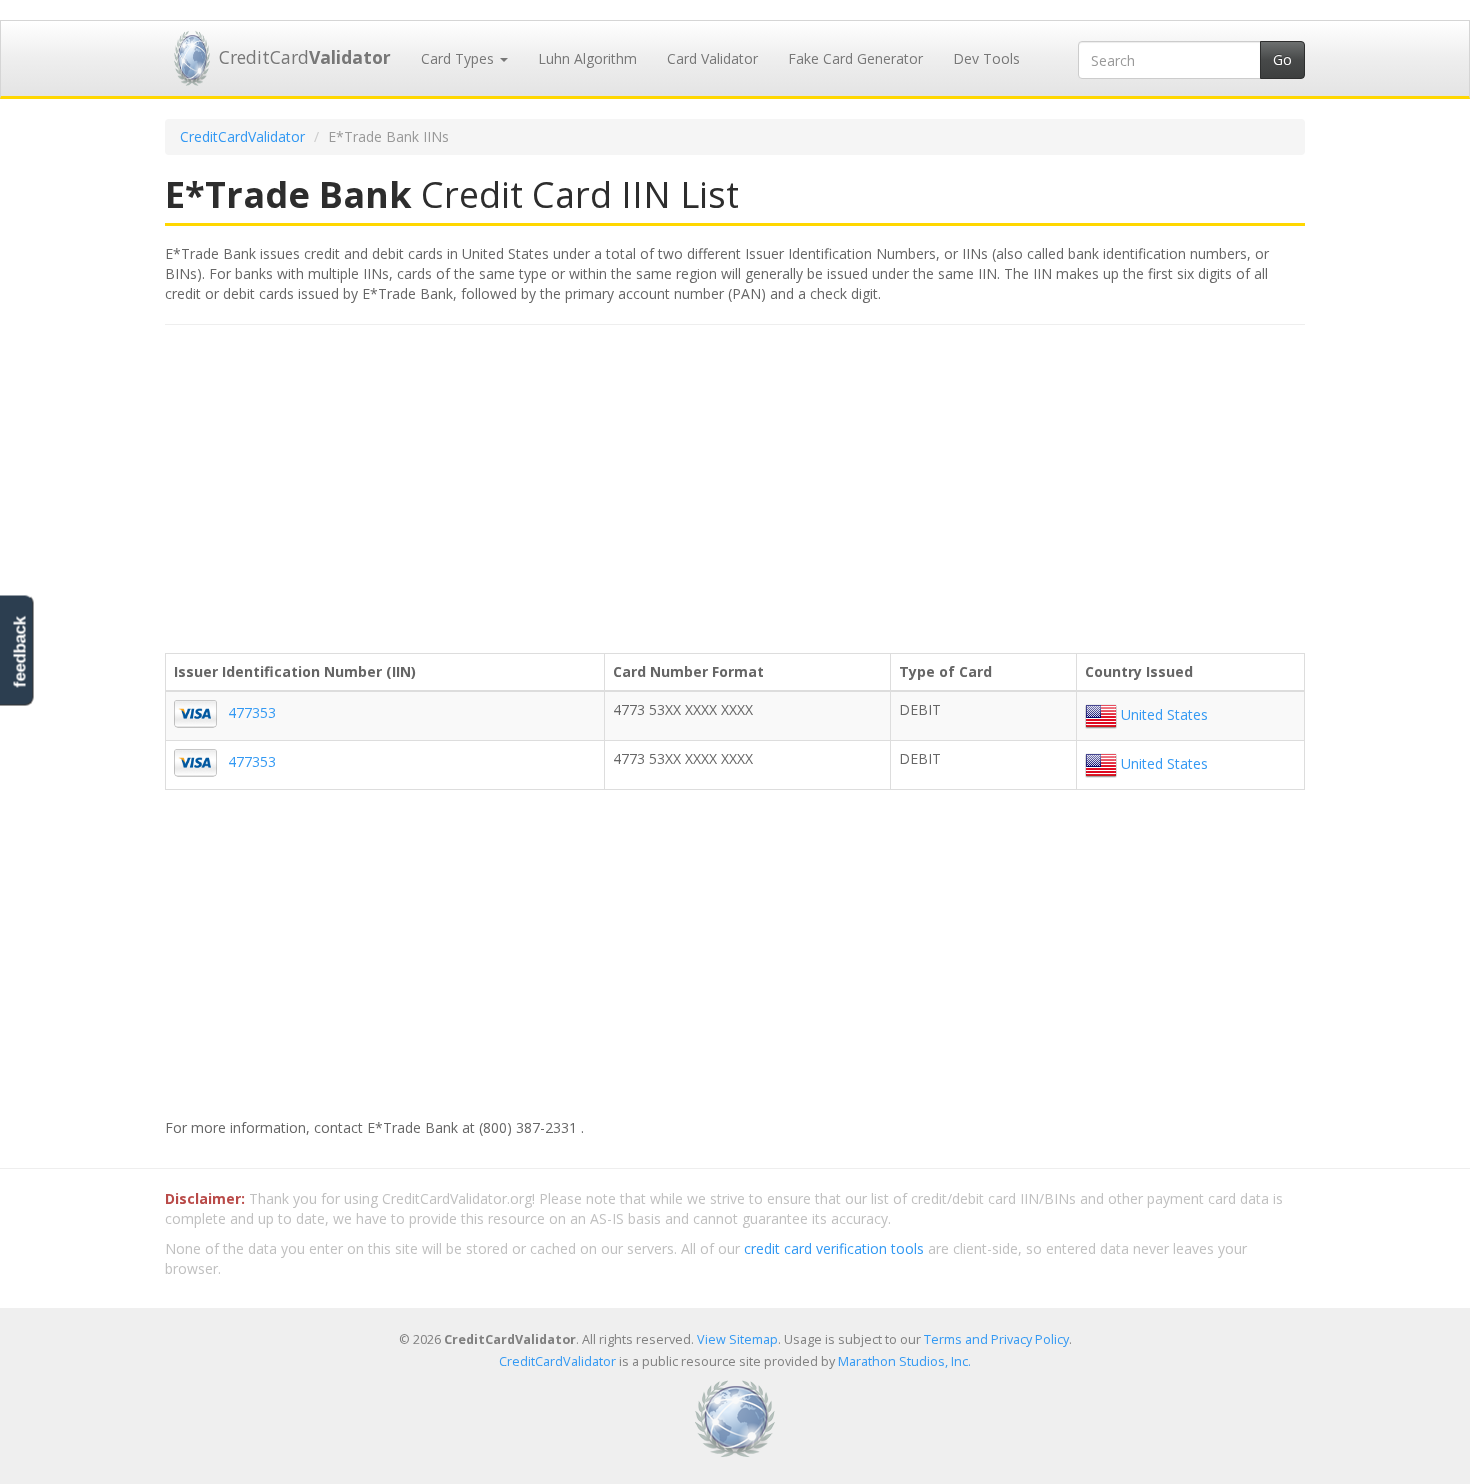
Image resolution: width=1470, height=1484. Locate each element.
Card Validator (712, 58)
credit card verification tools (834, 1248)
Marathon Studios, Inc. (904, 1361)
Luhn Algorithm (587, 58)
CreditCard (305, 57)
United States (1162, 714)
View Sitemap (737, 1339)
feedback (19, 651)
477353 (252, 712)
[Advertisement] (735, 485)
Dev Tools (986, 58)
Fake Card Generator (855, 58)
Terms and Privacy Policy (996, 1339)
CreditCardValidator (242, 136)
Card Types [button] (459, 58)
